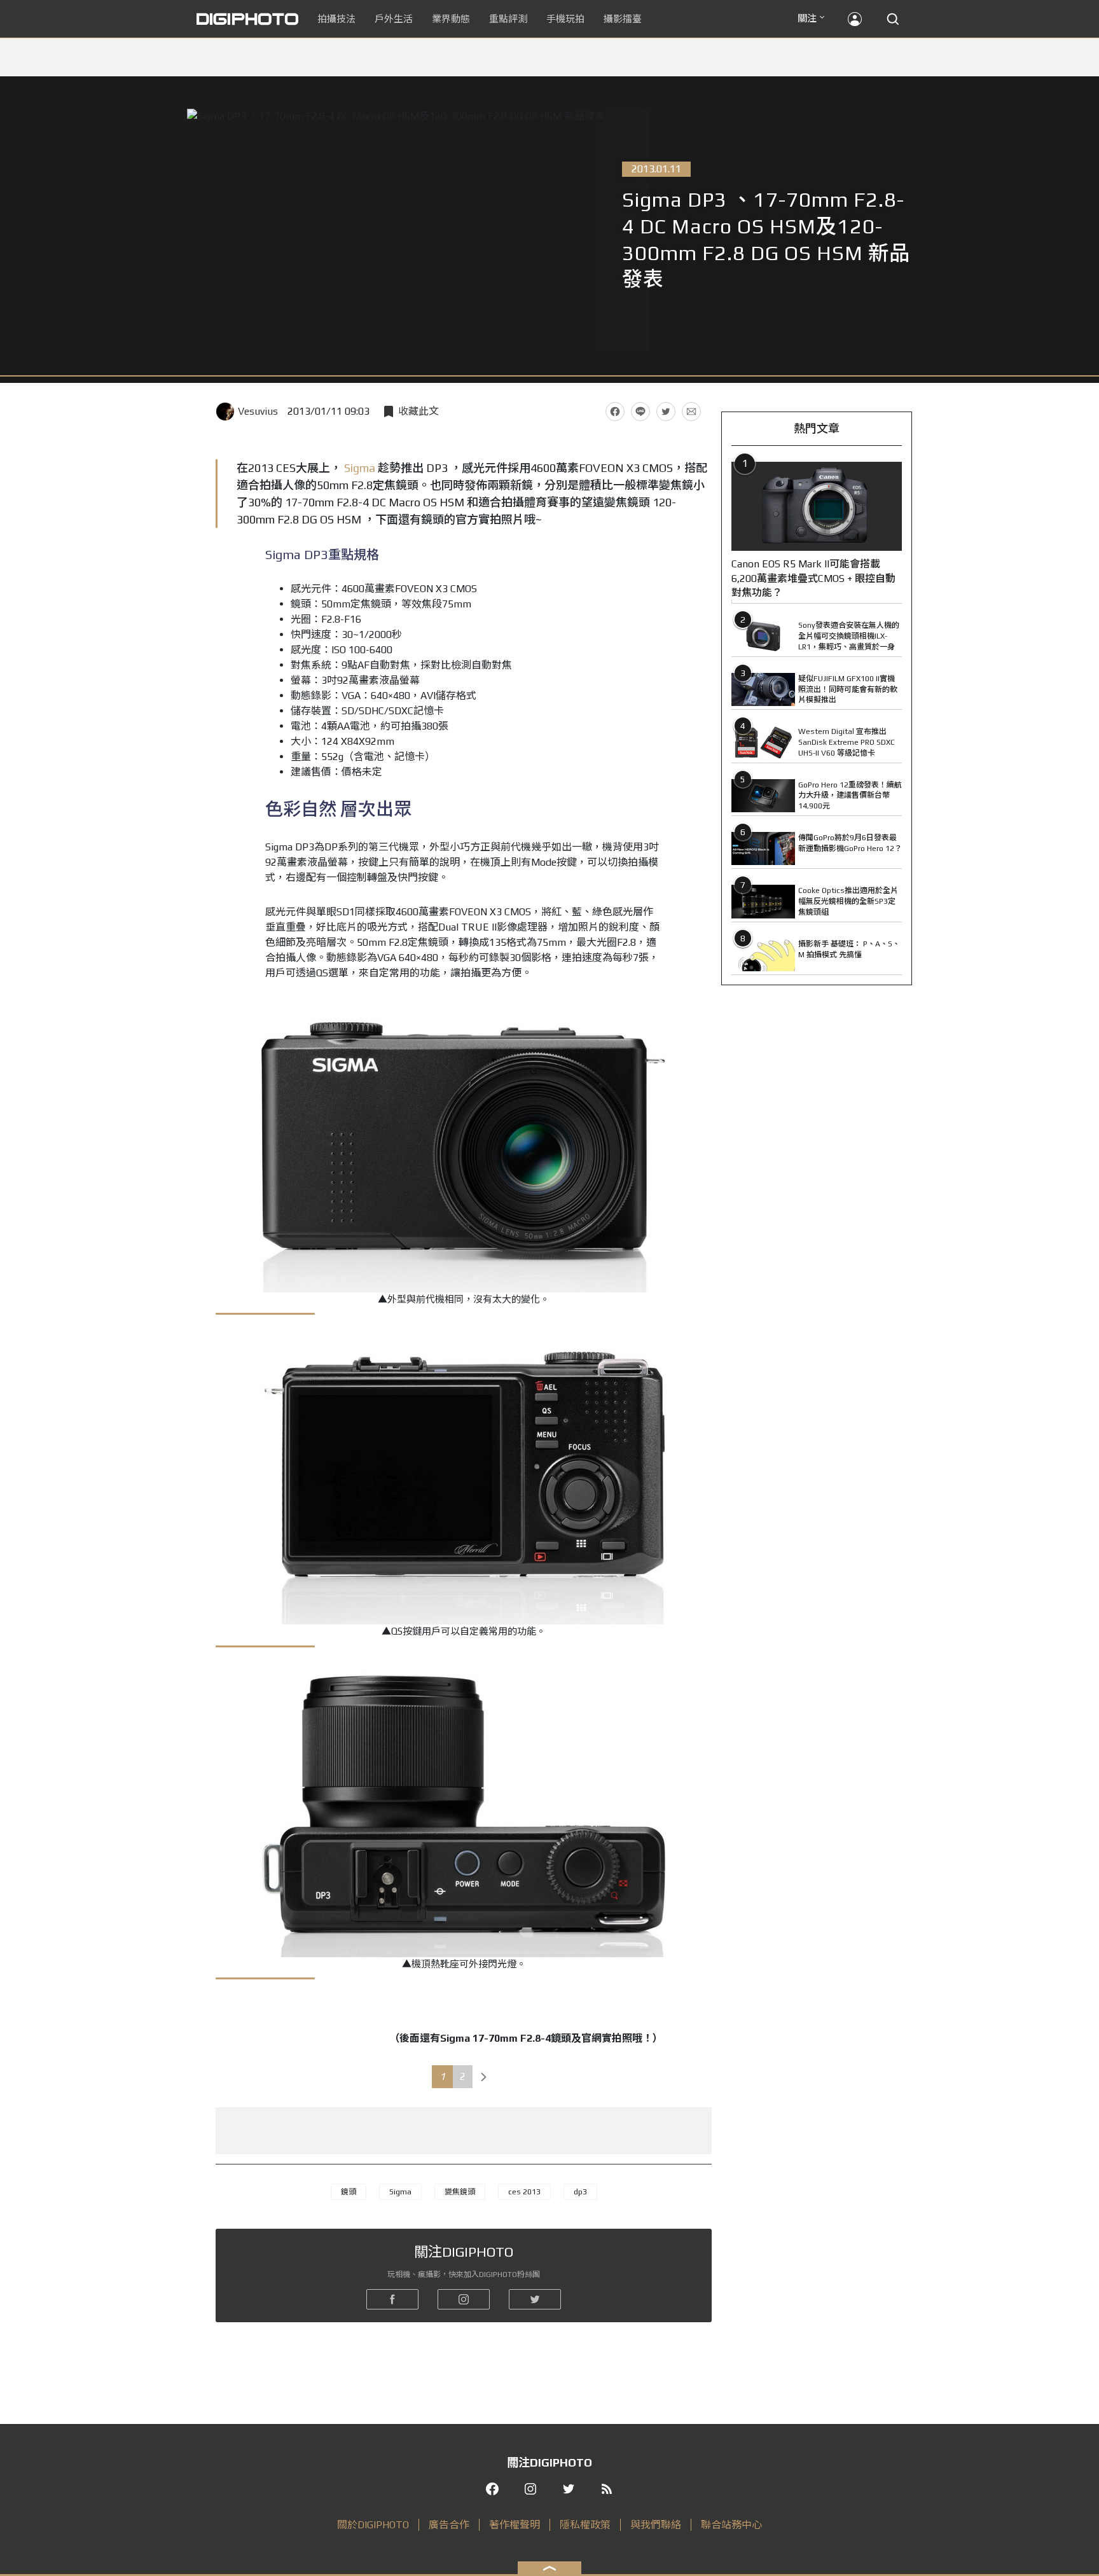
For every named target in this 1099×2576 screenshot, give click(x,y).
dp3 (580, 2192)
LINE (640, 412)
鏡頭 (349, 2192)
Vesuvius (258, 411)
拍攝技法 (336, 19)
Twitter (666, 412)
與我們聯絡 (656, 2525)
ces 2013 (524, 2192)
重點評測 (508, 19)
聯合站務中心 (731, 2525)
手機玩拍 (565, 19)
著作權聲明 (515, 2525)
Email (691, 412)
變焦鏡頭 (460, 2192)
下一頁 (484, 2077)
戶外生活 (394, 19)
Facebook (615, 412)
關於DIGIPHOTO (373, 2525)
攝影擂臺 (623, 19)
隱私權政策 (585, 2525)
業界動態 (451, 19)
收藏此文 (418, 411)
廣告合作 (449, 2525)
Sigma (360, 468)
